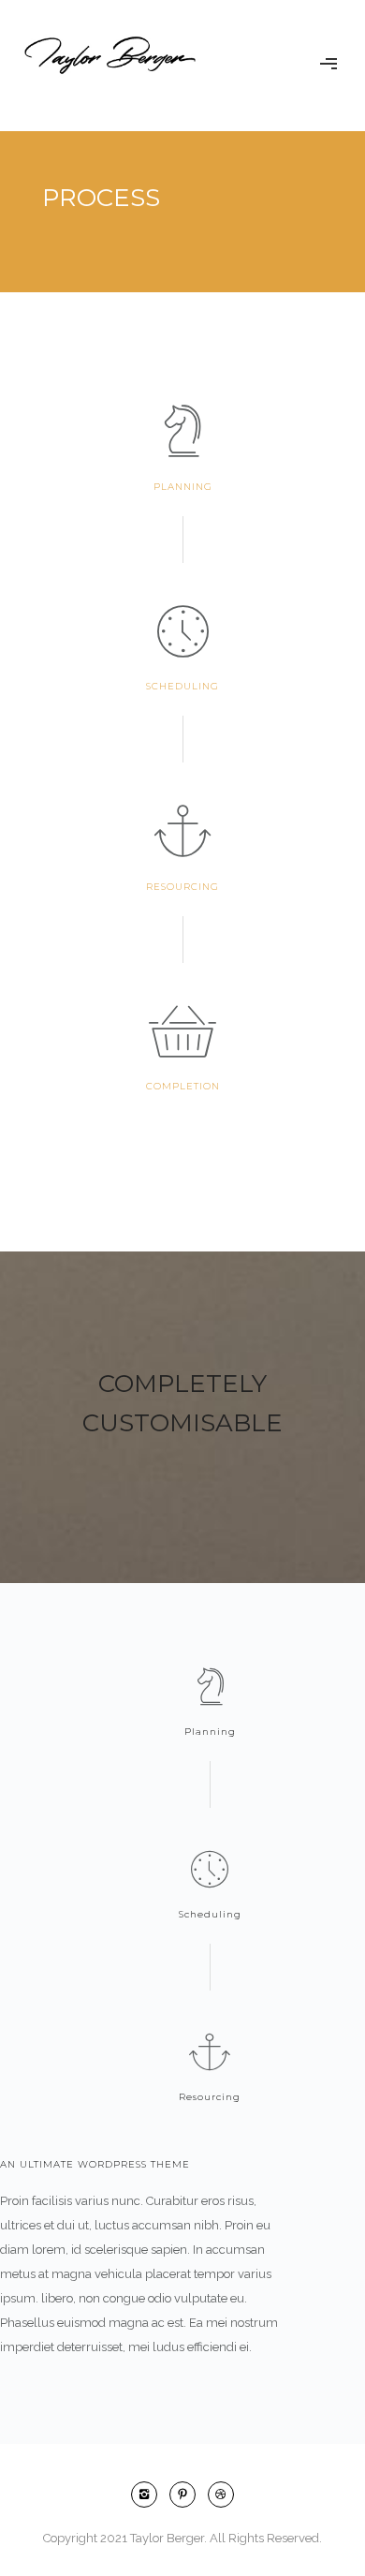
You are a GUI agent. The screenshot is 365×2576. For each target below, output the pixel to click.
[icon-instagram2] (149, 2495)
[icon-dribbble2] (221, 2495)
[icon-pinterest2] (187, 2495)
